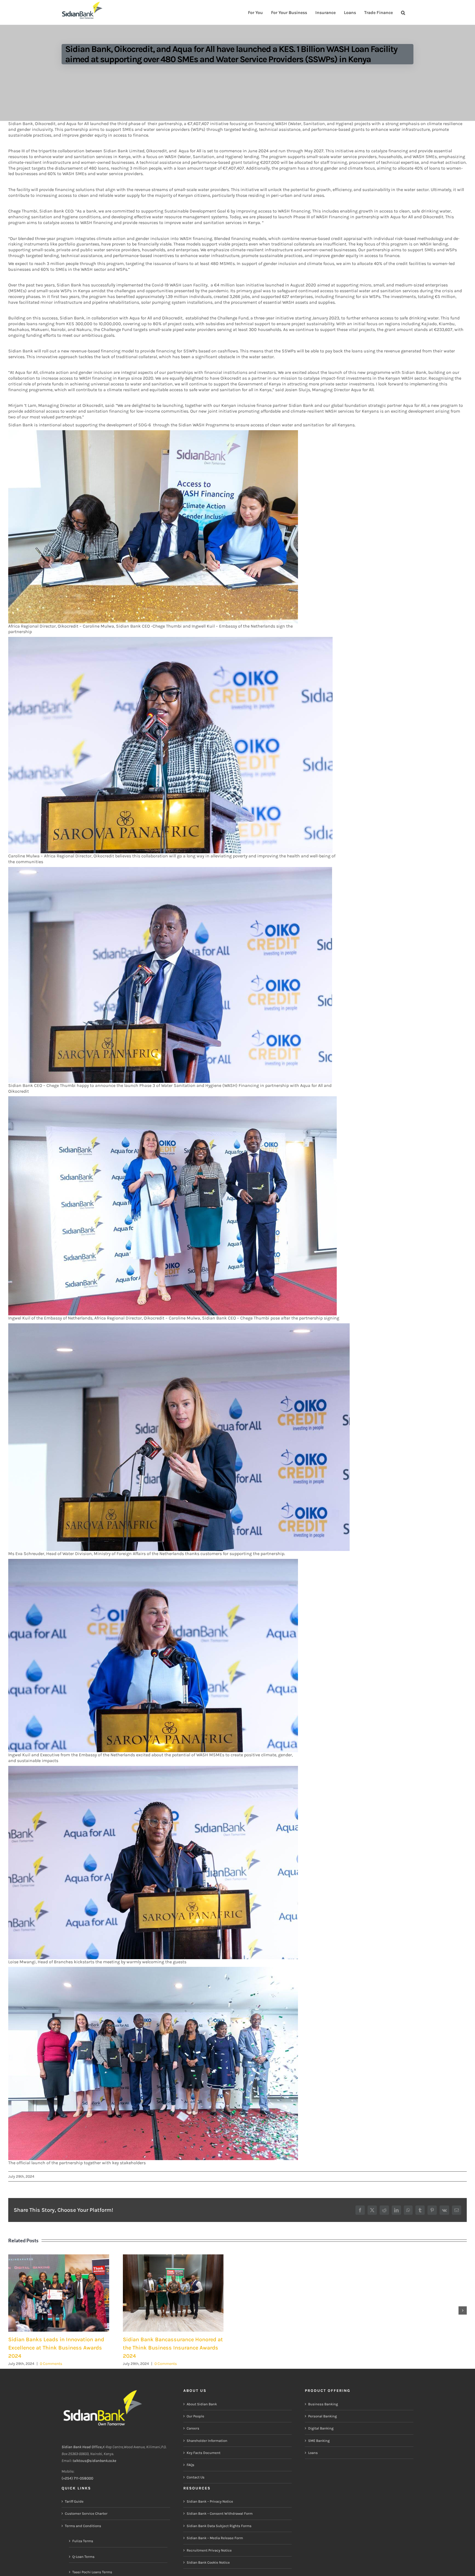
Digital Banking (321, 2429)
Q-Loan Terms (83, 2557)
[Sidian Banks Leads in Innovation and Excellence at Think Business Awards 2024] (59, 2293)
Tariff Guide (74, 2501)
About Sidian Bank (202, 2404)
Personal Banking (322, 2416)
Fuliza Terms (83, 2541)
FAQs (190, 2465)
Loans (313, 2453)
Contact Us (196, 2477)
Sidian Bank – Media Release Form (215, 2538)
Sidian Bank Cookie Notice (208, 2562)
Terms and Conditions (83, 2526)
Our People (195, 2416)
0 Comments (51, 2364)
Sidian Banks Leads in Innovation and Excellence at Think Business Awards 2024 (56, 2348)
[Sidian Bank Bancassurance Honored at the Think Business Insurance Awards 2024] (173, 2293)
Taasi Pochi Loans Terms (92, 2572)
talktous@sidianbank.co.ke (94, 2461)
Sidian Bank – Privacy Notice (210, 2501)
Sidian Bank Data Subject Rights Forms (219, 2526)
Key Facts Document (204, 2453)
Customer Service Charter (86, 2514)
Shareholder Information (207, 2441)
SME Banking (319, 2441)
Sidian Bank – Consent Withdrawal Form (220, 2514)
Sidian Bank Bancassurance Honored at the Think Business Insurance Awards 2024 (173, 2348)
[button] (403, 12)
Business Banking (323, 2404)
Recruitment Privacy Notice (209, 2550)
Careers (193, 2429)
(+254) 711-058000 (77, 2479)
